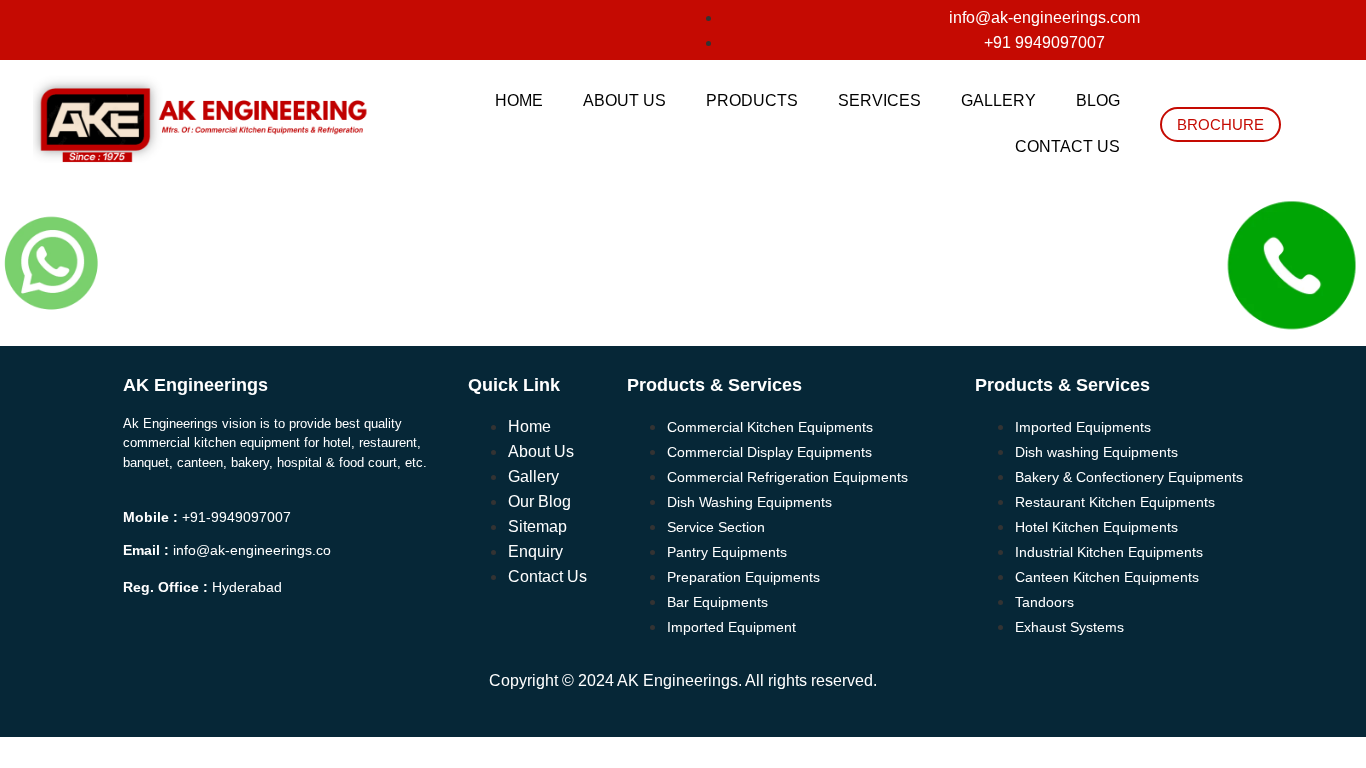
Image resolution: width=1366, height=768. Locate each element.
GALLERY (998, 100)
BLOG (1098, 100)
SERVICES (879, 100)
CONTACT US (1067, 146)
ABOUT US (624, 100)
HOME (519, 100)
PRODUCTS (752, 100)
